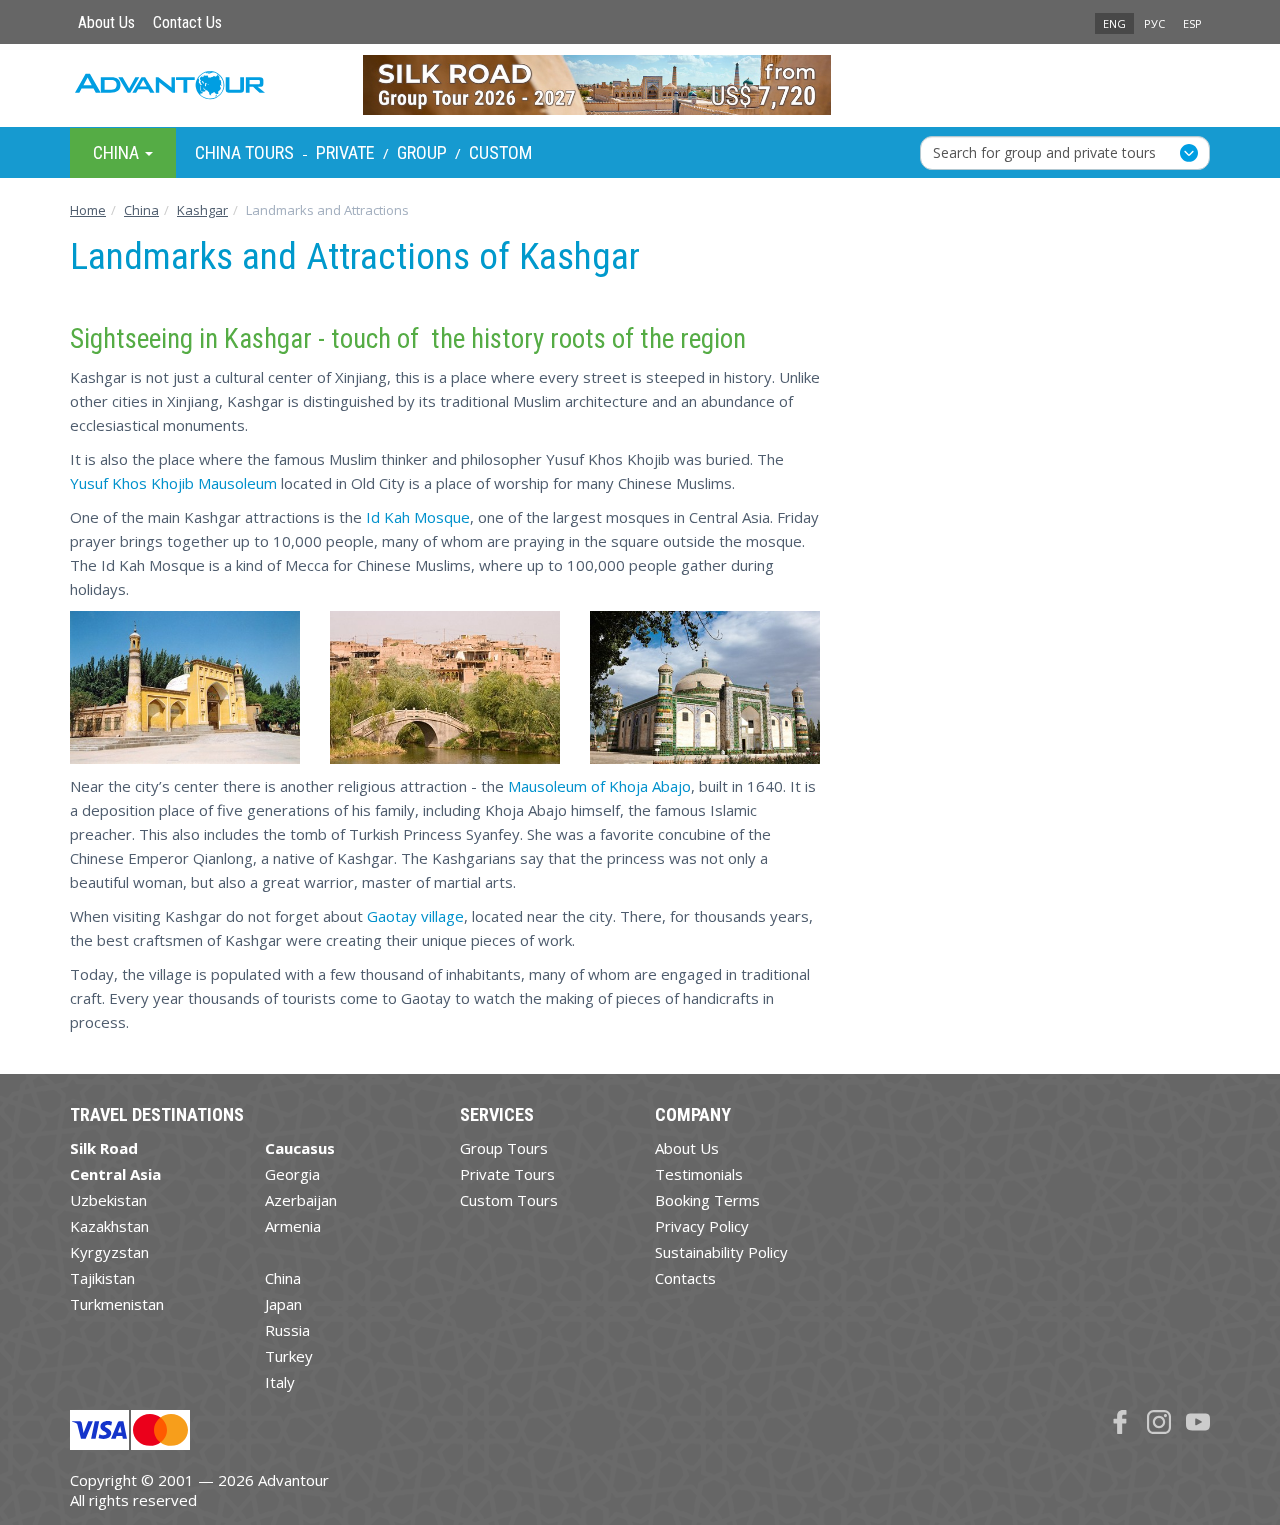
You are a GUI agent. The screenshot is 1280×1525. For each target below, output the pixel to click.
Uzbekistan (108, 1200)
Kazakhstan (109, 1226)
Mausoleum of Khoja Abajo (599, 786)
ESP (1192, 23)
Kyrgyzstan (109, 1252)
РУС (1154, 23)
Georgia (292, 1174)
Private (345, 152)
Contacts (685, 1278)
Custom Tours (509, 1200)
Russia (287, 1330)
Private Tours (507, 1174)
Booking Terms (707, 1200)
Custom (500, 152)
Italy (280, 1382)
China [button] (118, 151)
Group (422, 152)
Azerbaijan (301, 1200)
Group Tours (504, 1148)
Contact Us (187, 22)
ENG (1114, 23)
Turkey (289, 1356)
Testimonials (699, 1174)
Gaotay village (415, 916)
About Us (106, 22)
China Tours (244, 152)
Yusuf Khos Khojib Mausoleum (173, 483)
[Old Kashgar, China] (445, 687)
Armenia (293, 1226)
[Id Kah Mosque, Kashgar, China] (185, 687)
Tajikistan (102, 1278)
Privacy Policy (702, 1226)
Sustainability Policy (721, 1252)
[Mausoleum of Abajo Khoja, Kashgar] (705, 687)
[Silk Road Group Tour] (640, 85)
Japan (283, 1304)
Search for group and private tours (1044, 151)
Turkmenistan (117, 1304)
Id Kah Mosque (418, 517)
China (283, 1278)
